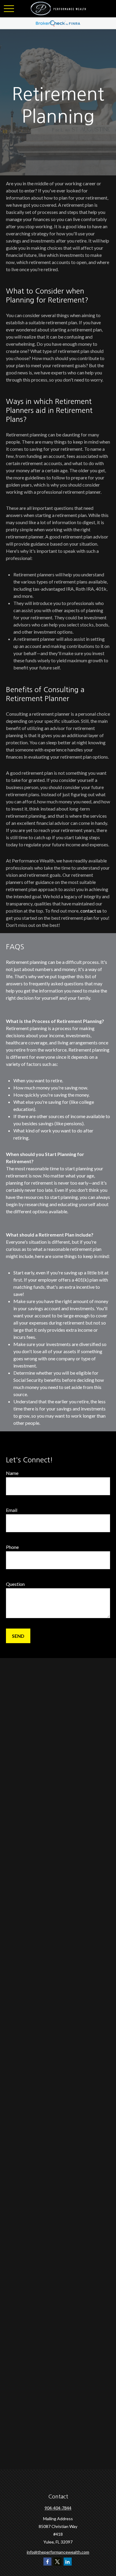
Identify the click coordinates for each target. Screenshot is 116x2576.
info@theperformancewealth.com (58, 2552)
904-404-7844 (58, 2508)
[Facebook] (47, 2562)
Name (12, 1473)
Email (12, 1510)
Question (15, 1584)
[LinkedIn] (68, 2562)
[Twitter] (58, 2562)
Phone (12, 1547)
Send (18, 1636)
